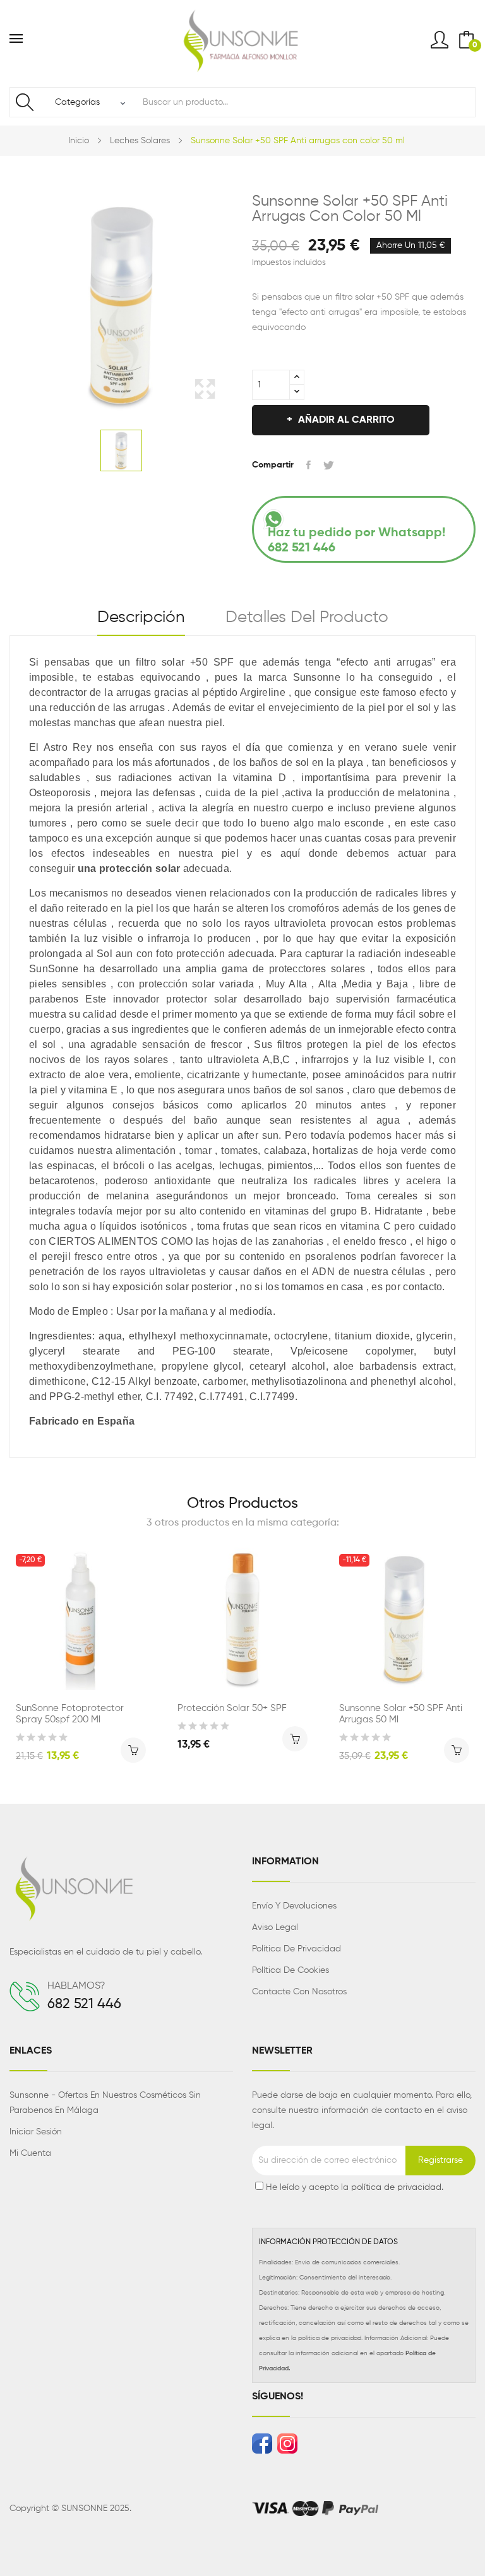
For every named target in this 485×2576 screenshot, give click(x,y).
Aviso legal (275, 1927)
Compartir (308, 465)
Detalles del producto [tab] (307, 618)
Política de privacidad (296, 1949)
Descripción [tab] (141, 618)
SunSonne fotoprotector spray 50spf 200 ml (70, 1714)
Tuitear (329, 465)
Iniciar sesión (36, 2132)
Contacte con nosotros (299, 1992)
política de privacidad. (397, 2187)
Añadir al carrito (346, 420)
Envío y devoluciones (294, 1906)
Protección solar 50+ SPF (232, 1708)
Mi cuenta (30, 2153)
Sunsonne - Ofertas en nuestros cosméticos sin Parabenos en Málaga (105, 2103)
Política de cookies (290, 1970)
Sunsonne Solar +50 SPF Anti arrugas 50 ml (401, 1714)
